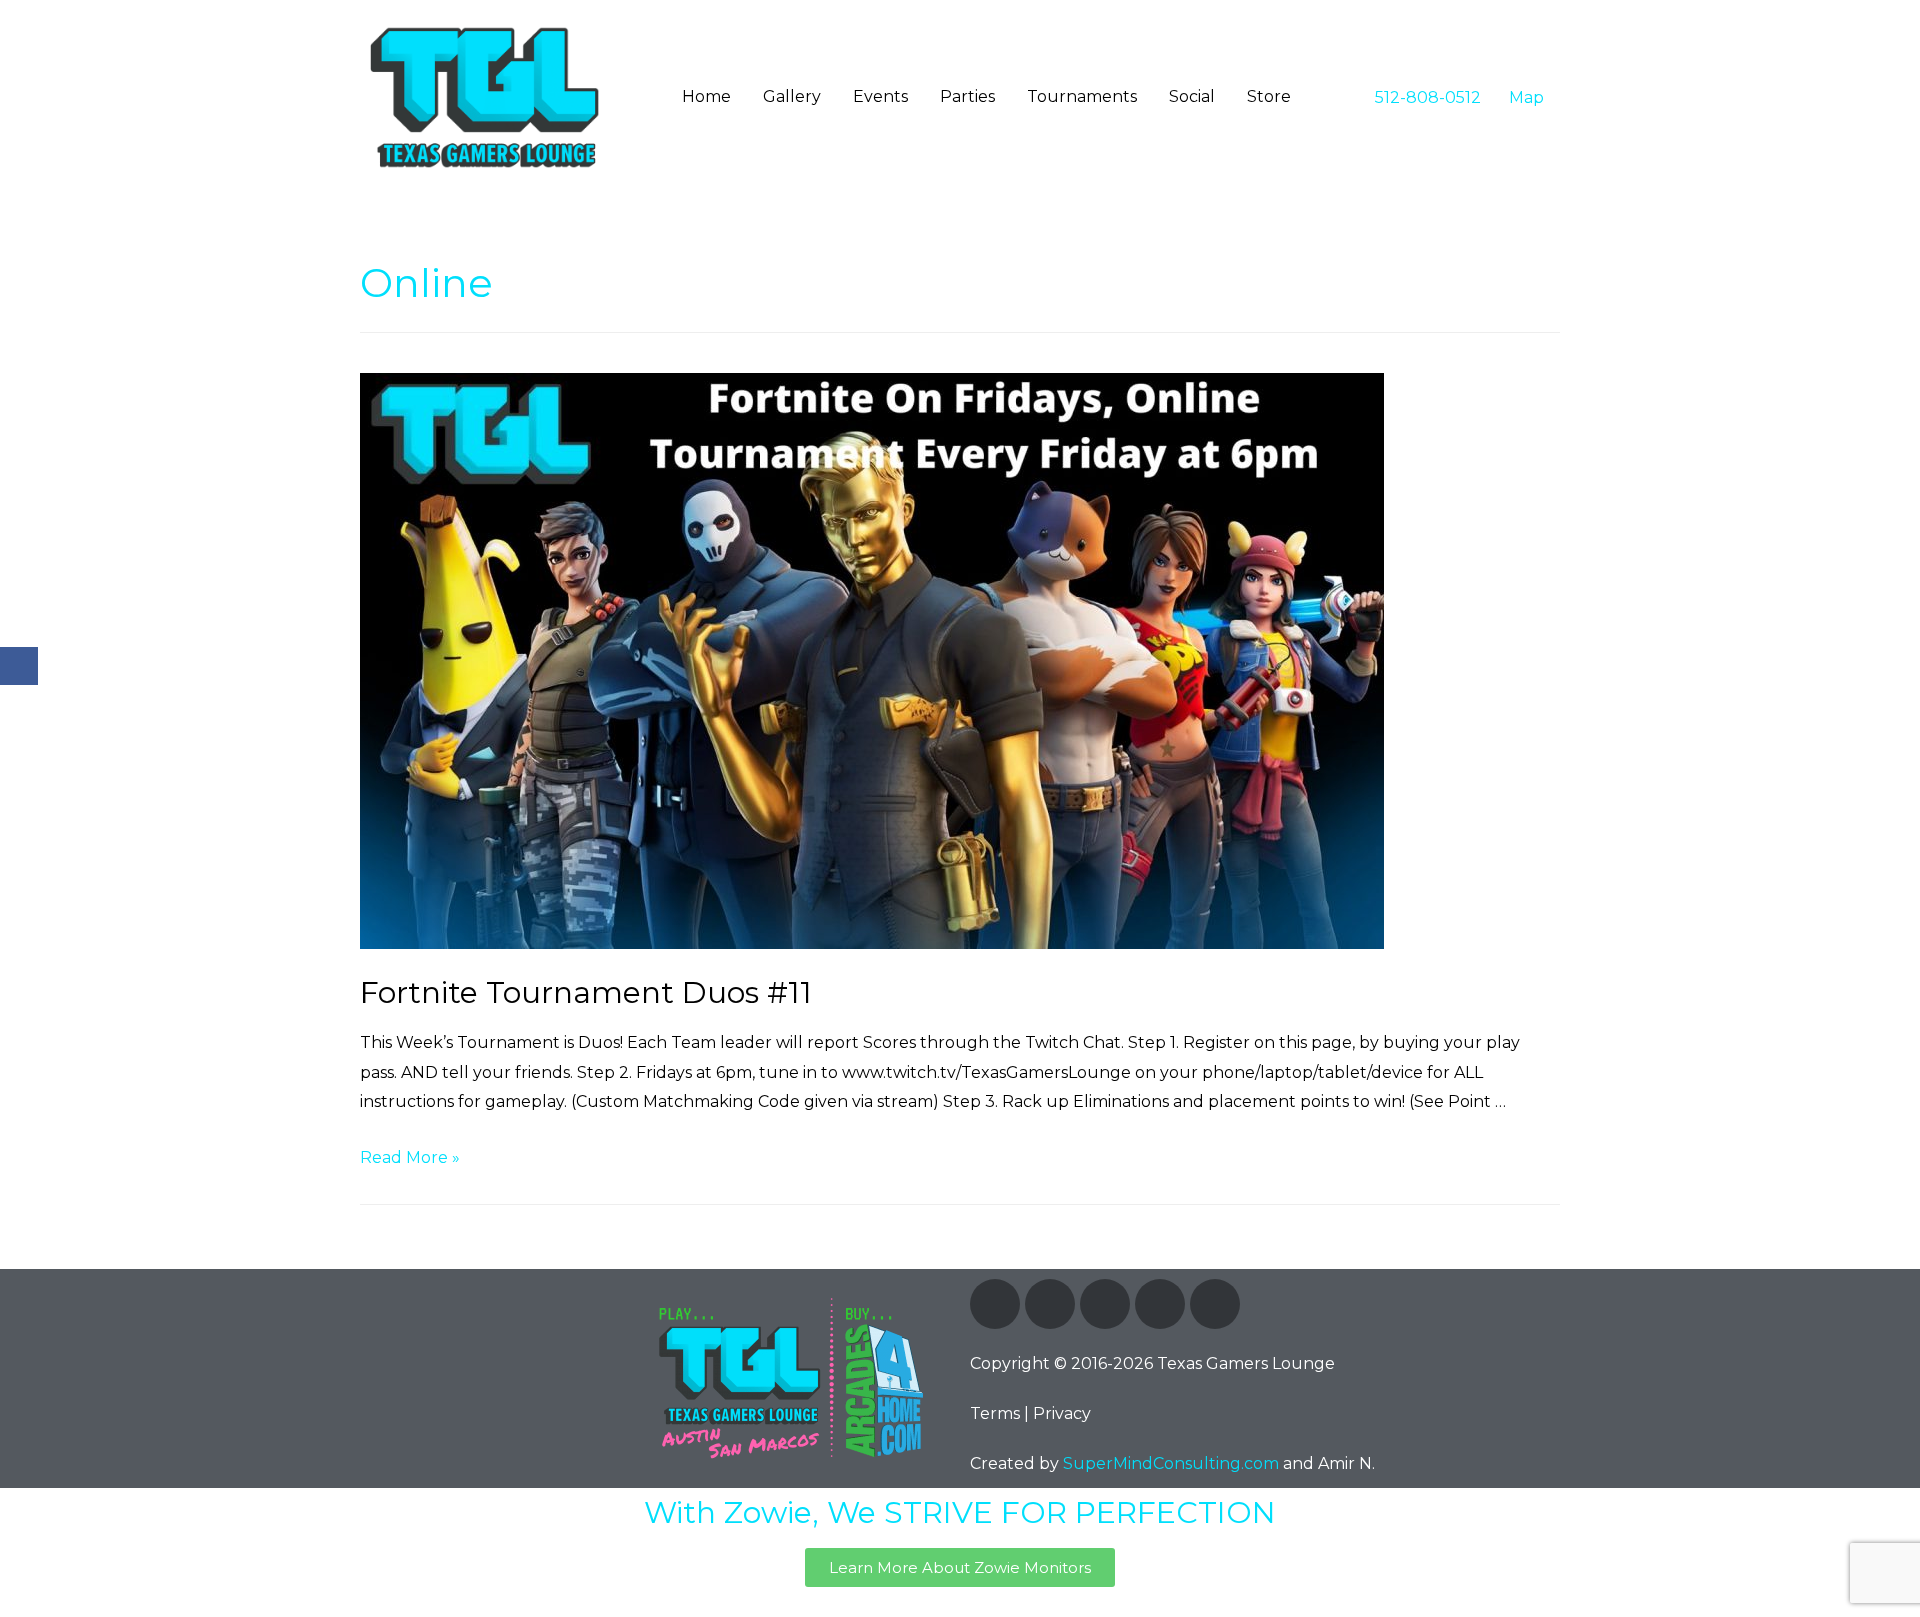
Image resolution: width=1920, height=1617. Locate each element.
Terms (995, 1413)
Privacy (1062, 1413)
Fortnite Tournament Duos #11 (586, 992)
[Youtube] (1160, 1304)
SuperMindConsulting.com (1171, 1463)
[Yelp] (1215, 1304)
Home (706, 96)
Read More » (410, 1157)
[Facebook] (995, 1304)
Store (1269, 96)
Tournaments (1082, 96)
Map (1524, 97)
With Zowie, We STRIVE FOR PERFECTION (960, 1512)
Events (880, 96)
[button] (960, 1567)
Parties (967, 96)
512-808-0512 (1426, 97)
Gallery (792, 96)
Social (1192, 96)
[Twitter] (1050, 1304)
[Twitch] (1105, 1304)
